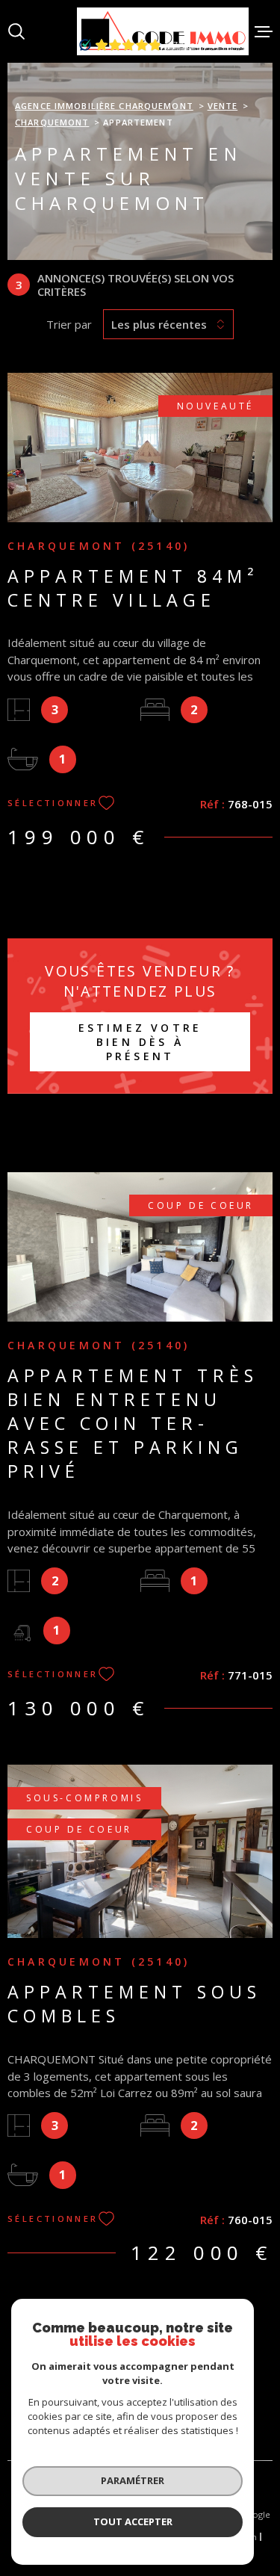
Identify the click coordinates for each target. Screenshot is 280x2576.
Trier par (69, 324)
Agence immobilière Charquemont (104, 106)
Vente (223, 106)
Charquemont (52, 122)
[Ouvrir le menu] (264, 31)
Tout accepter (133, 2521)
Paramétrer (133, 2480)
